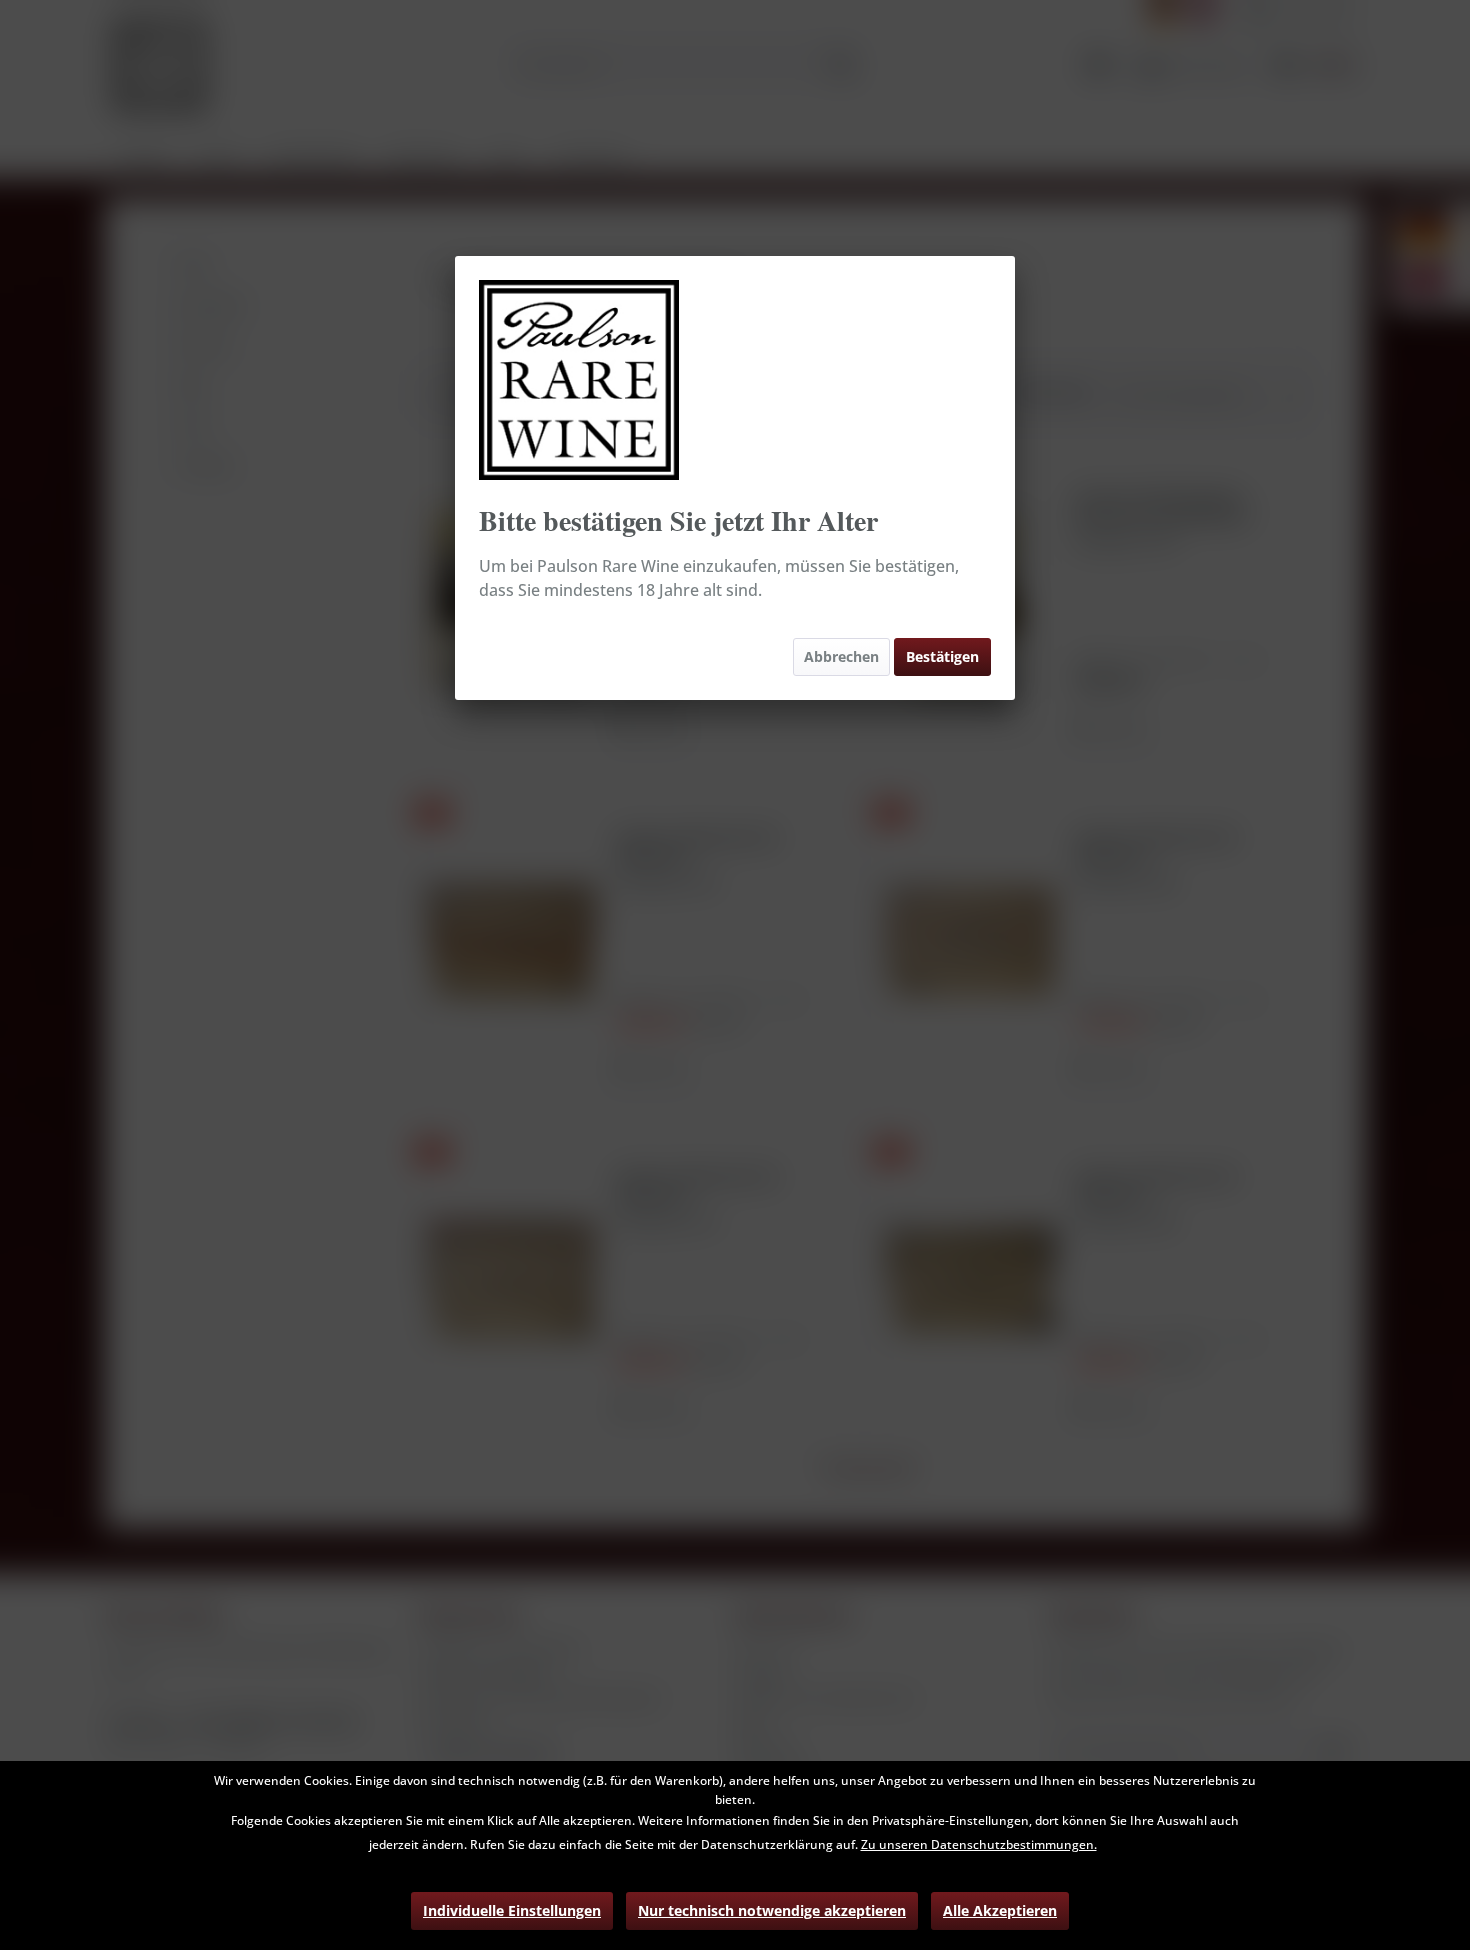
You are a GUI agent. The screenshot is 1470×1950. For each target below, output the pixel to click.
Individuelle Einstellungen (512, 1910)
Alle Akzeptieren (1000, 1910)
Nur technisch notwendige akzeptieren (772, 1910)
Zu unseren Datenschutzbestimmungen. (979, 1844)
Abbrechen (841, 656)
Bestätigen (942, 656)
